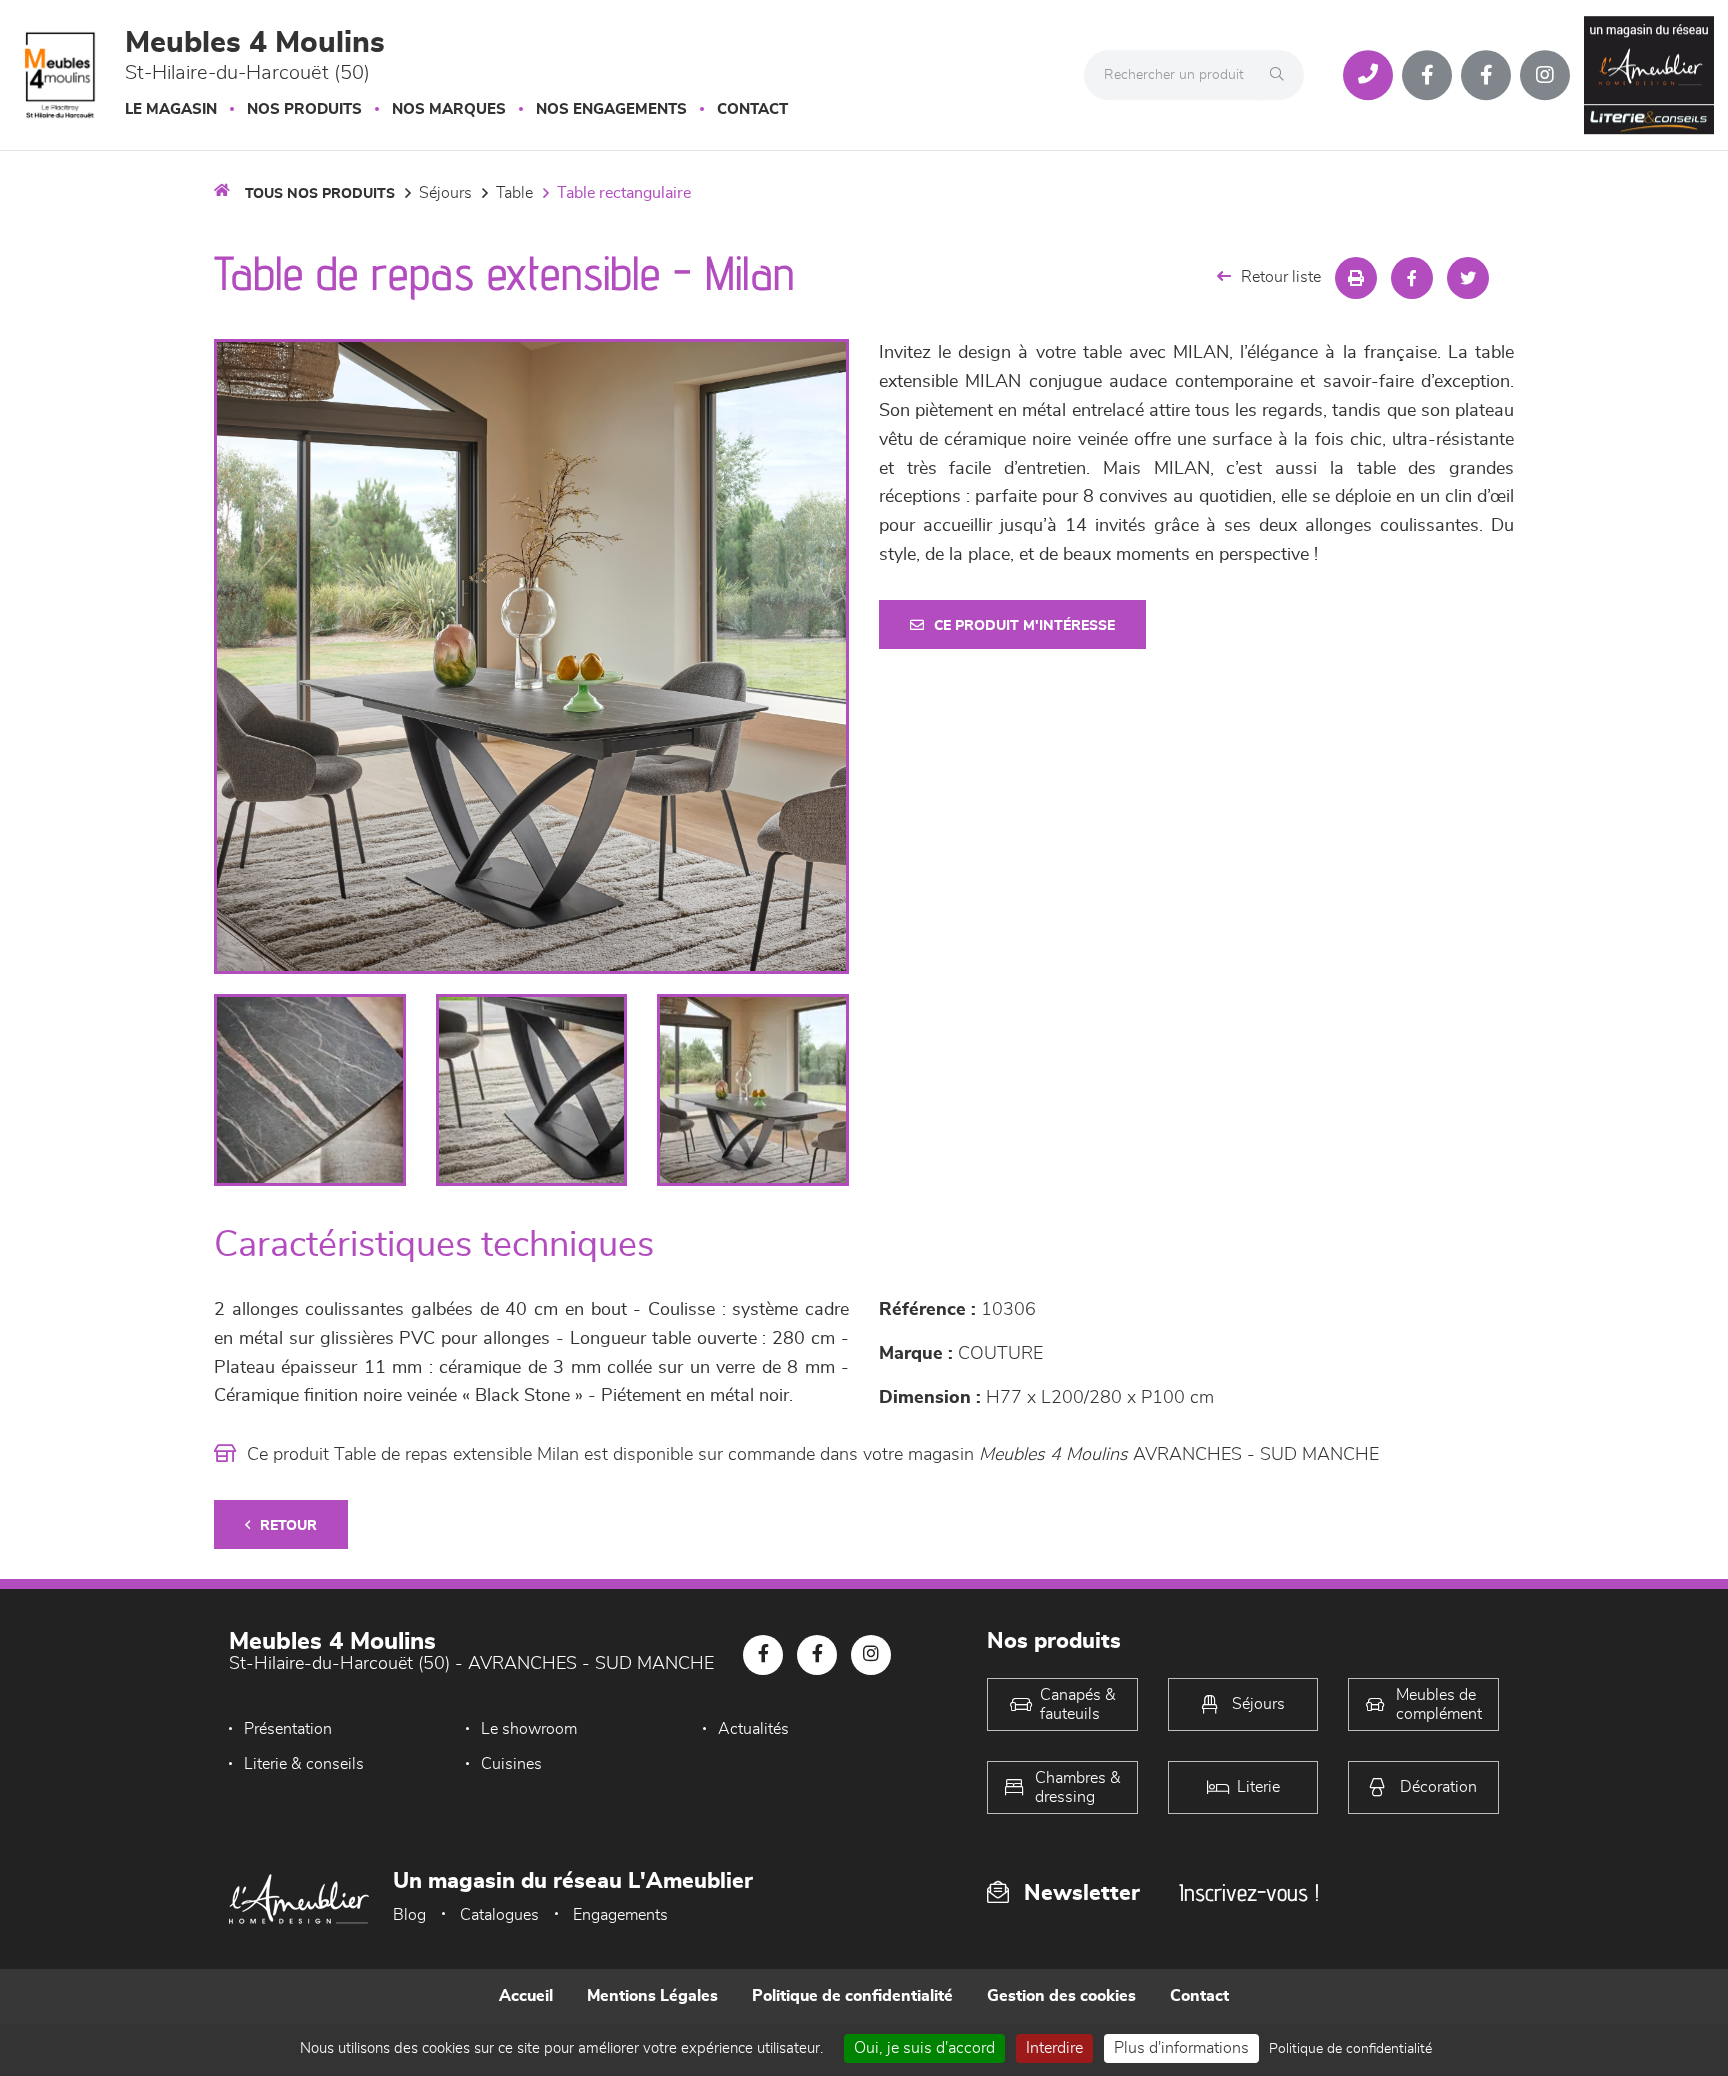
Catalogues (499, 1915)
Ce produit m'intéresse (1024, 626)
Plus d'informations (1181, 2048)
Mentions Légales (652, 1996)
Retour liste (1281, 277)
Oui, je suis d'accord (924, 2048)
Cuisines (511, 1764)
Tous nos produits (320, 194)
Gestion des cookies (1061, 1996)
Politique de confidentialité (852, 1996)
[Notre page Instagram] (1545, 75)
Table (514, 193)
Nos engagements (611, 109)
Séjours (445, 193)
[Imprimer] (1356, 278)
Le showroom (529, 1729)
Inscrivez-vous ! (1249, 1892)
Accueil (526, 1996)
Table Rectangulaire (624, 193)
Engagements (620, 1915)
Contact (752, 109)
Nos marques (449, 109)
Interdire (1054, 2048)
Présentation (288, 1729)
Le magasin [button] (171, 109)
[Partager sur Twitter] (1468, 278)
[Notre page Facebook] (1427, 75)
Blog (409, 1915)
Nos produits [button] (304, 109)
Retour (288, 1526)
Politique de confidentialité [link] (1350, 2049)
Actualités (753, 1729)
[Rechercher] (1282, 75)
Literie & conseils (304, 1764)
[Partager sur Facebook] (1412, 278)
